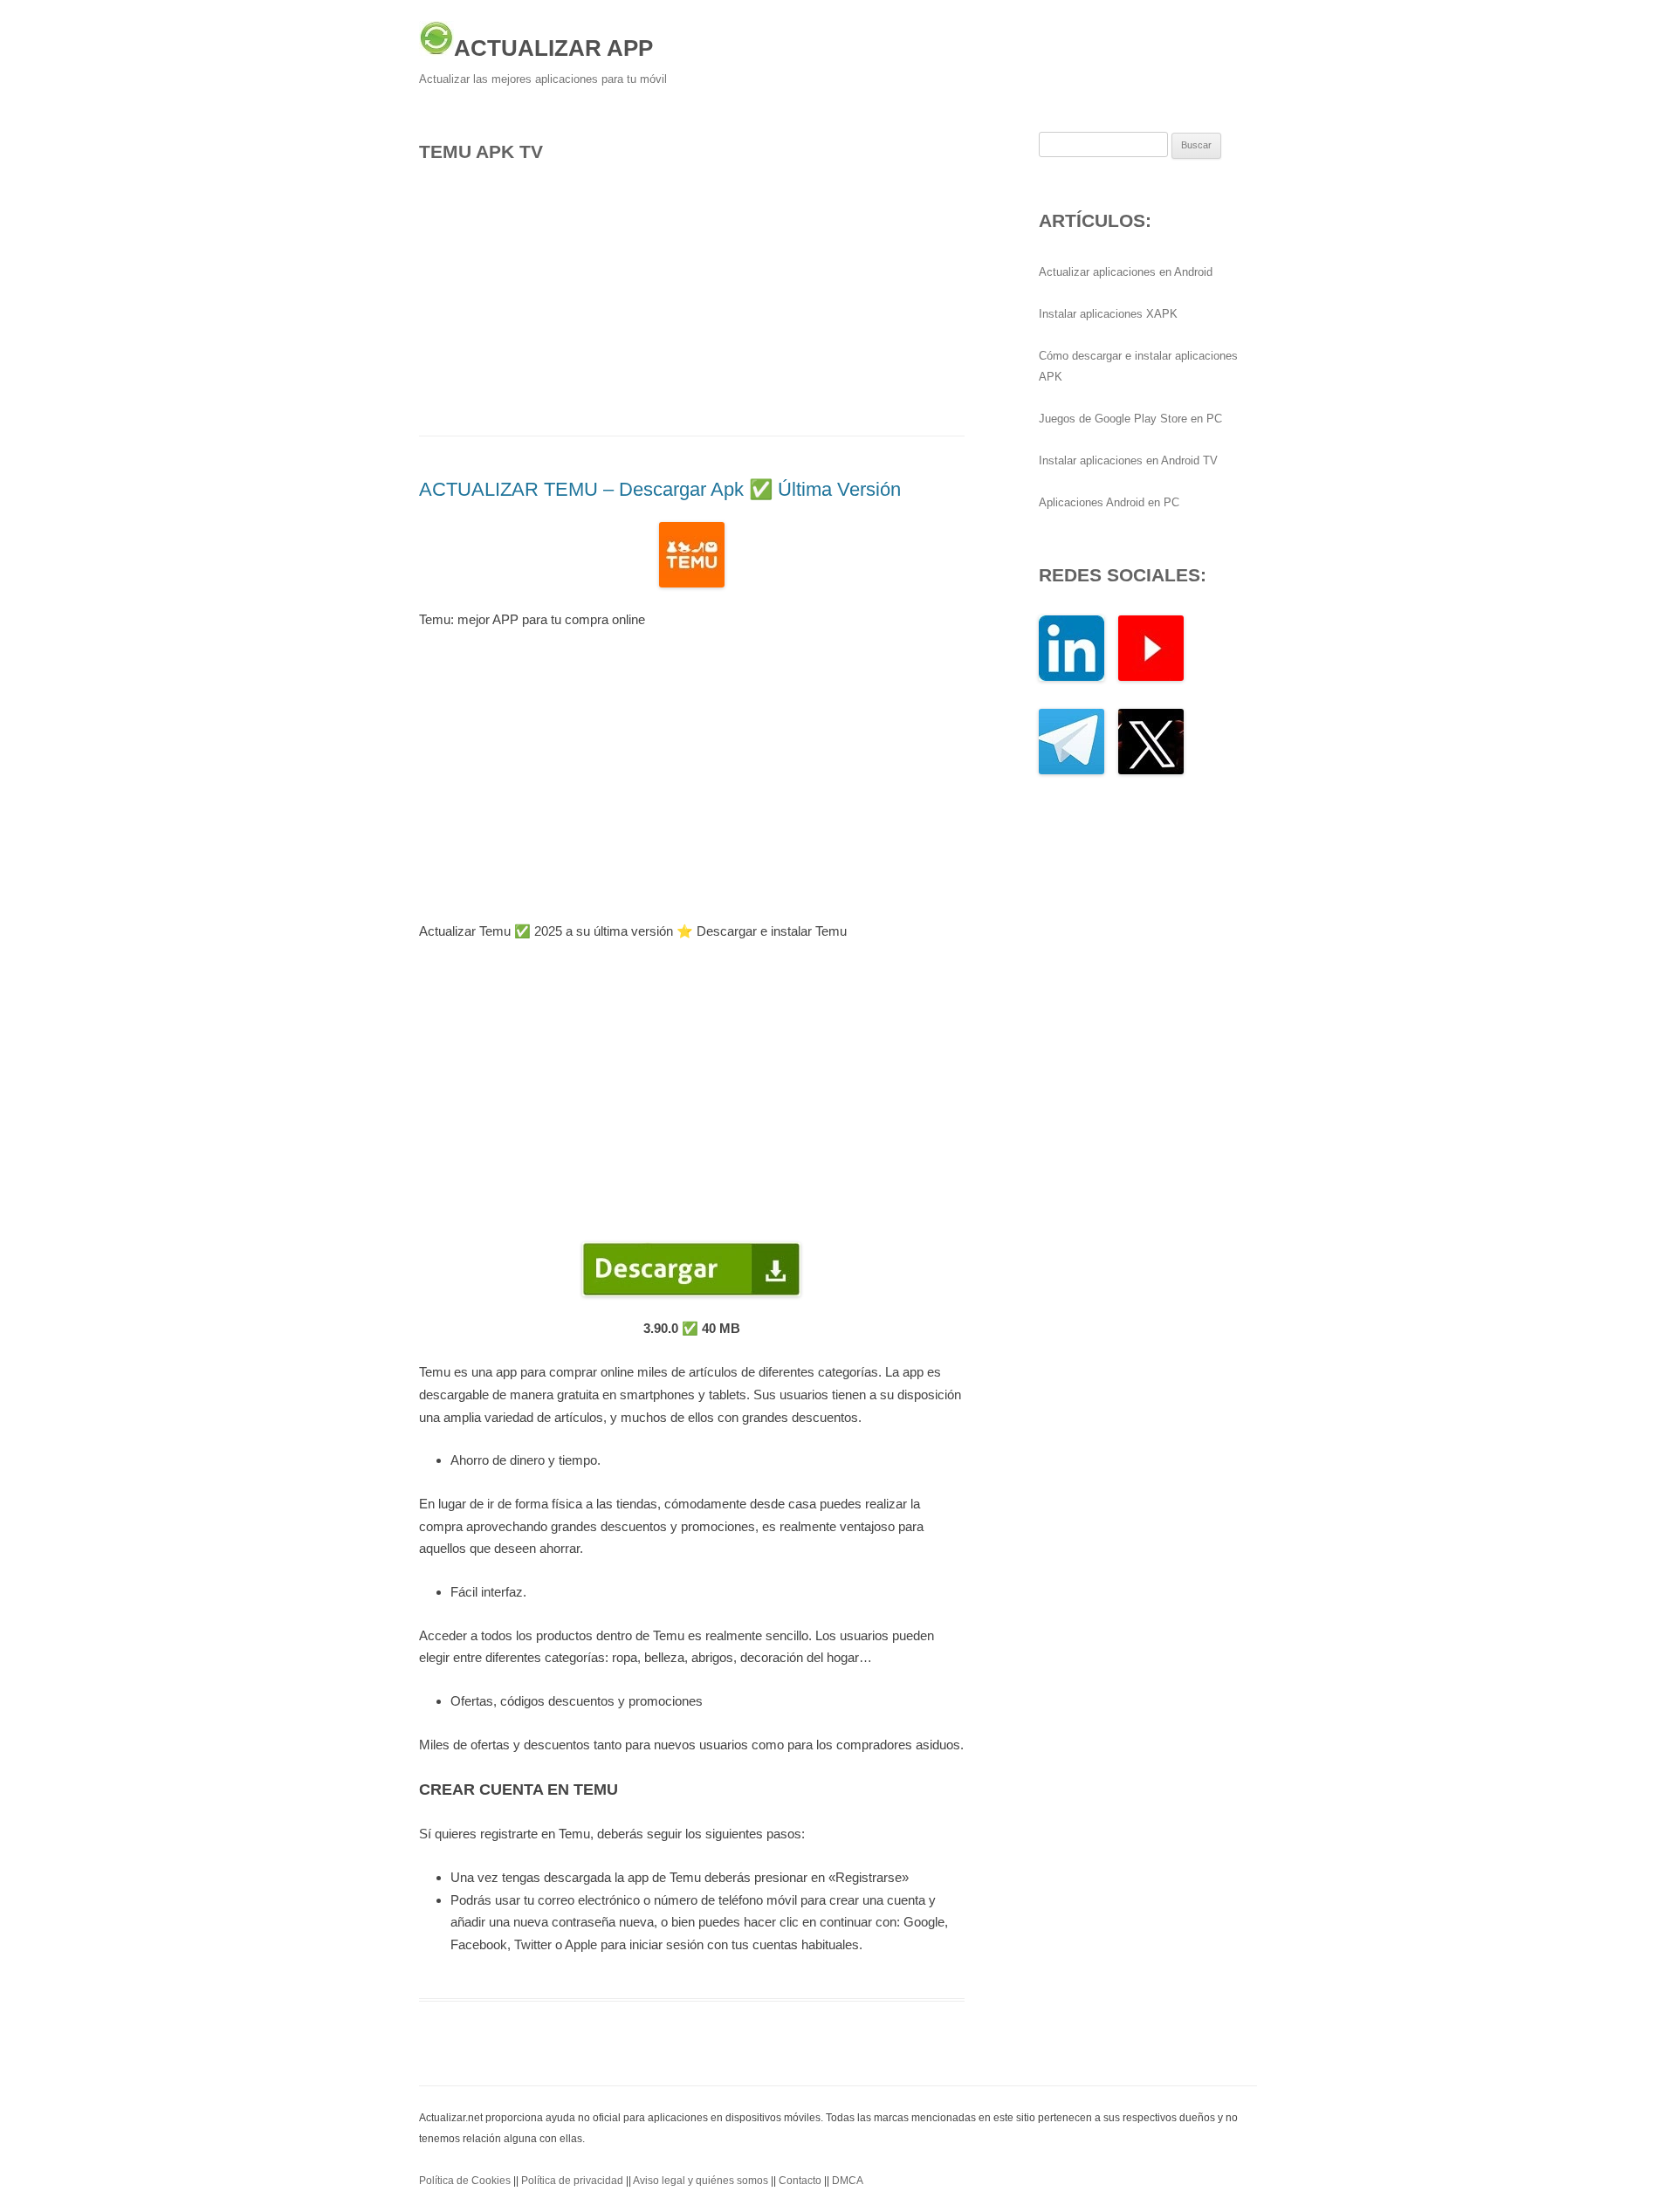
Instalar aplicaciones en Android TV (1128, 460)
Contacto (800, 2181)
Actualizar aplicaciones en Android (1126, 272)
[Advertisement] (692, 294)
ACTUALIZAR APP (553, 48)
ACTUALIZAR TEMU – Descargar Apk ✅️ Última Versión (660, 489)
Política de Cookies (465, 2181)
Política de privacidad (572, 2181)
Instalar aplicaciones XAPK (1108, 314)
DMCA (848, 2181)
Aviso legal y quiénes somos (701, 2181)
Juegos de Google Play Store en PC (1130, 419)
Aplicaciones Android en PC (1109, 502)
